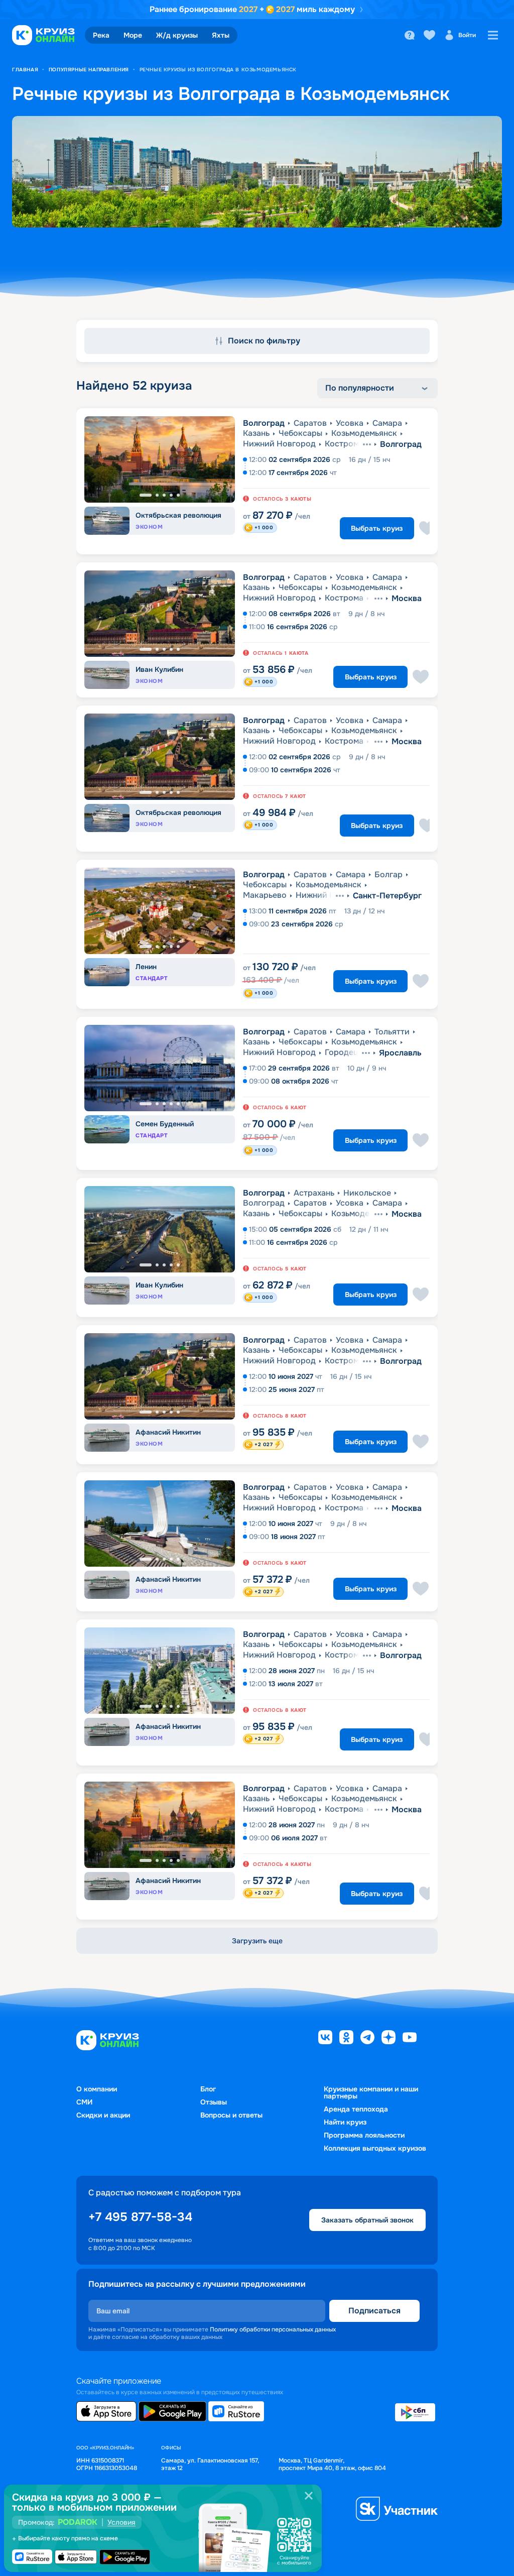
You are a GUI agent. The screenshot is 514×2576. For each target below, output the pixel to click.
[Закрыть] (309, 2496)
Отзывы (214, 2102)
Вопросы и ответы (231, 2115)
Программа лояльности (364, 2135)
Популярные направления (89, 70)
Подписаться (374, 2311)
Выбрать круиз (377, 528)
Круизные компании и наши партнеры (371, 2092)
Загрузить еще (257, 1941)
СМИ (84, 2102)
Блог (208, 2089)
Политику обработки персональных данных (273, 2329)
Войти (467, 35)
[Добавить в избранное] (427, 528)
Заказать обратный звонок (367, 2220)
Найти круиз (345, 2122)
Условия (121, 2522)
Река (101, 35)
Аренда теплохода (356, 2109)
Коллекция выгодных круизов (375, 2148)
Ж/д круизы (177, 35)
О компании (97, 2089)
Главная (25, 70)
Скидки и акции (103, 2115)
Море (133, 35)
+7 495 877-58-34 (140, 2217)
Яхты (221, 35)
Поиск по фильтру (264, 341)
